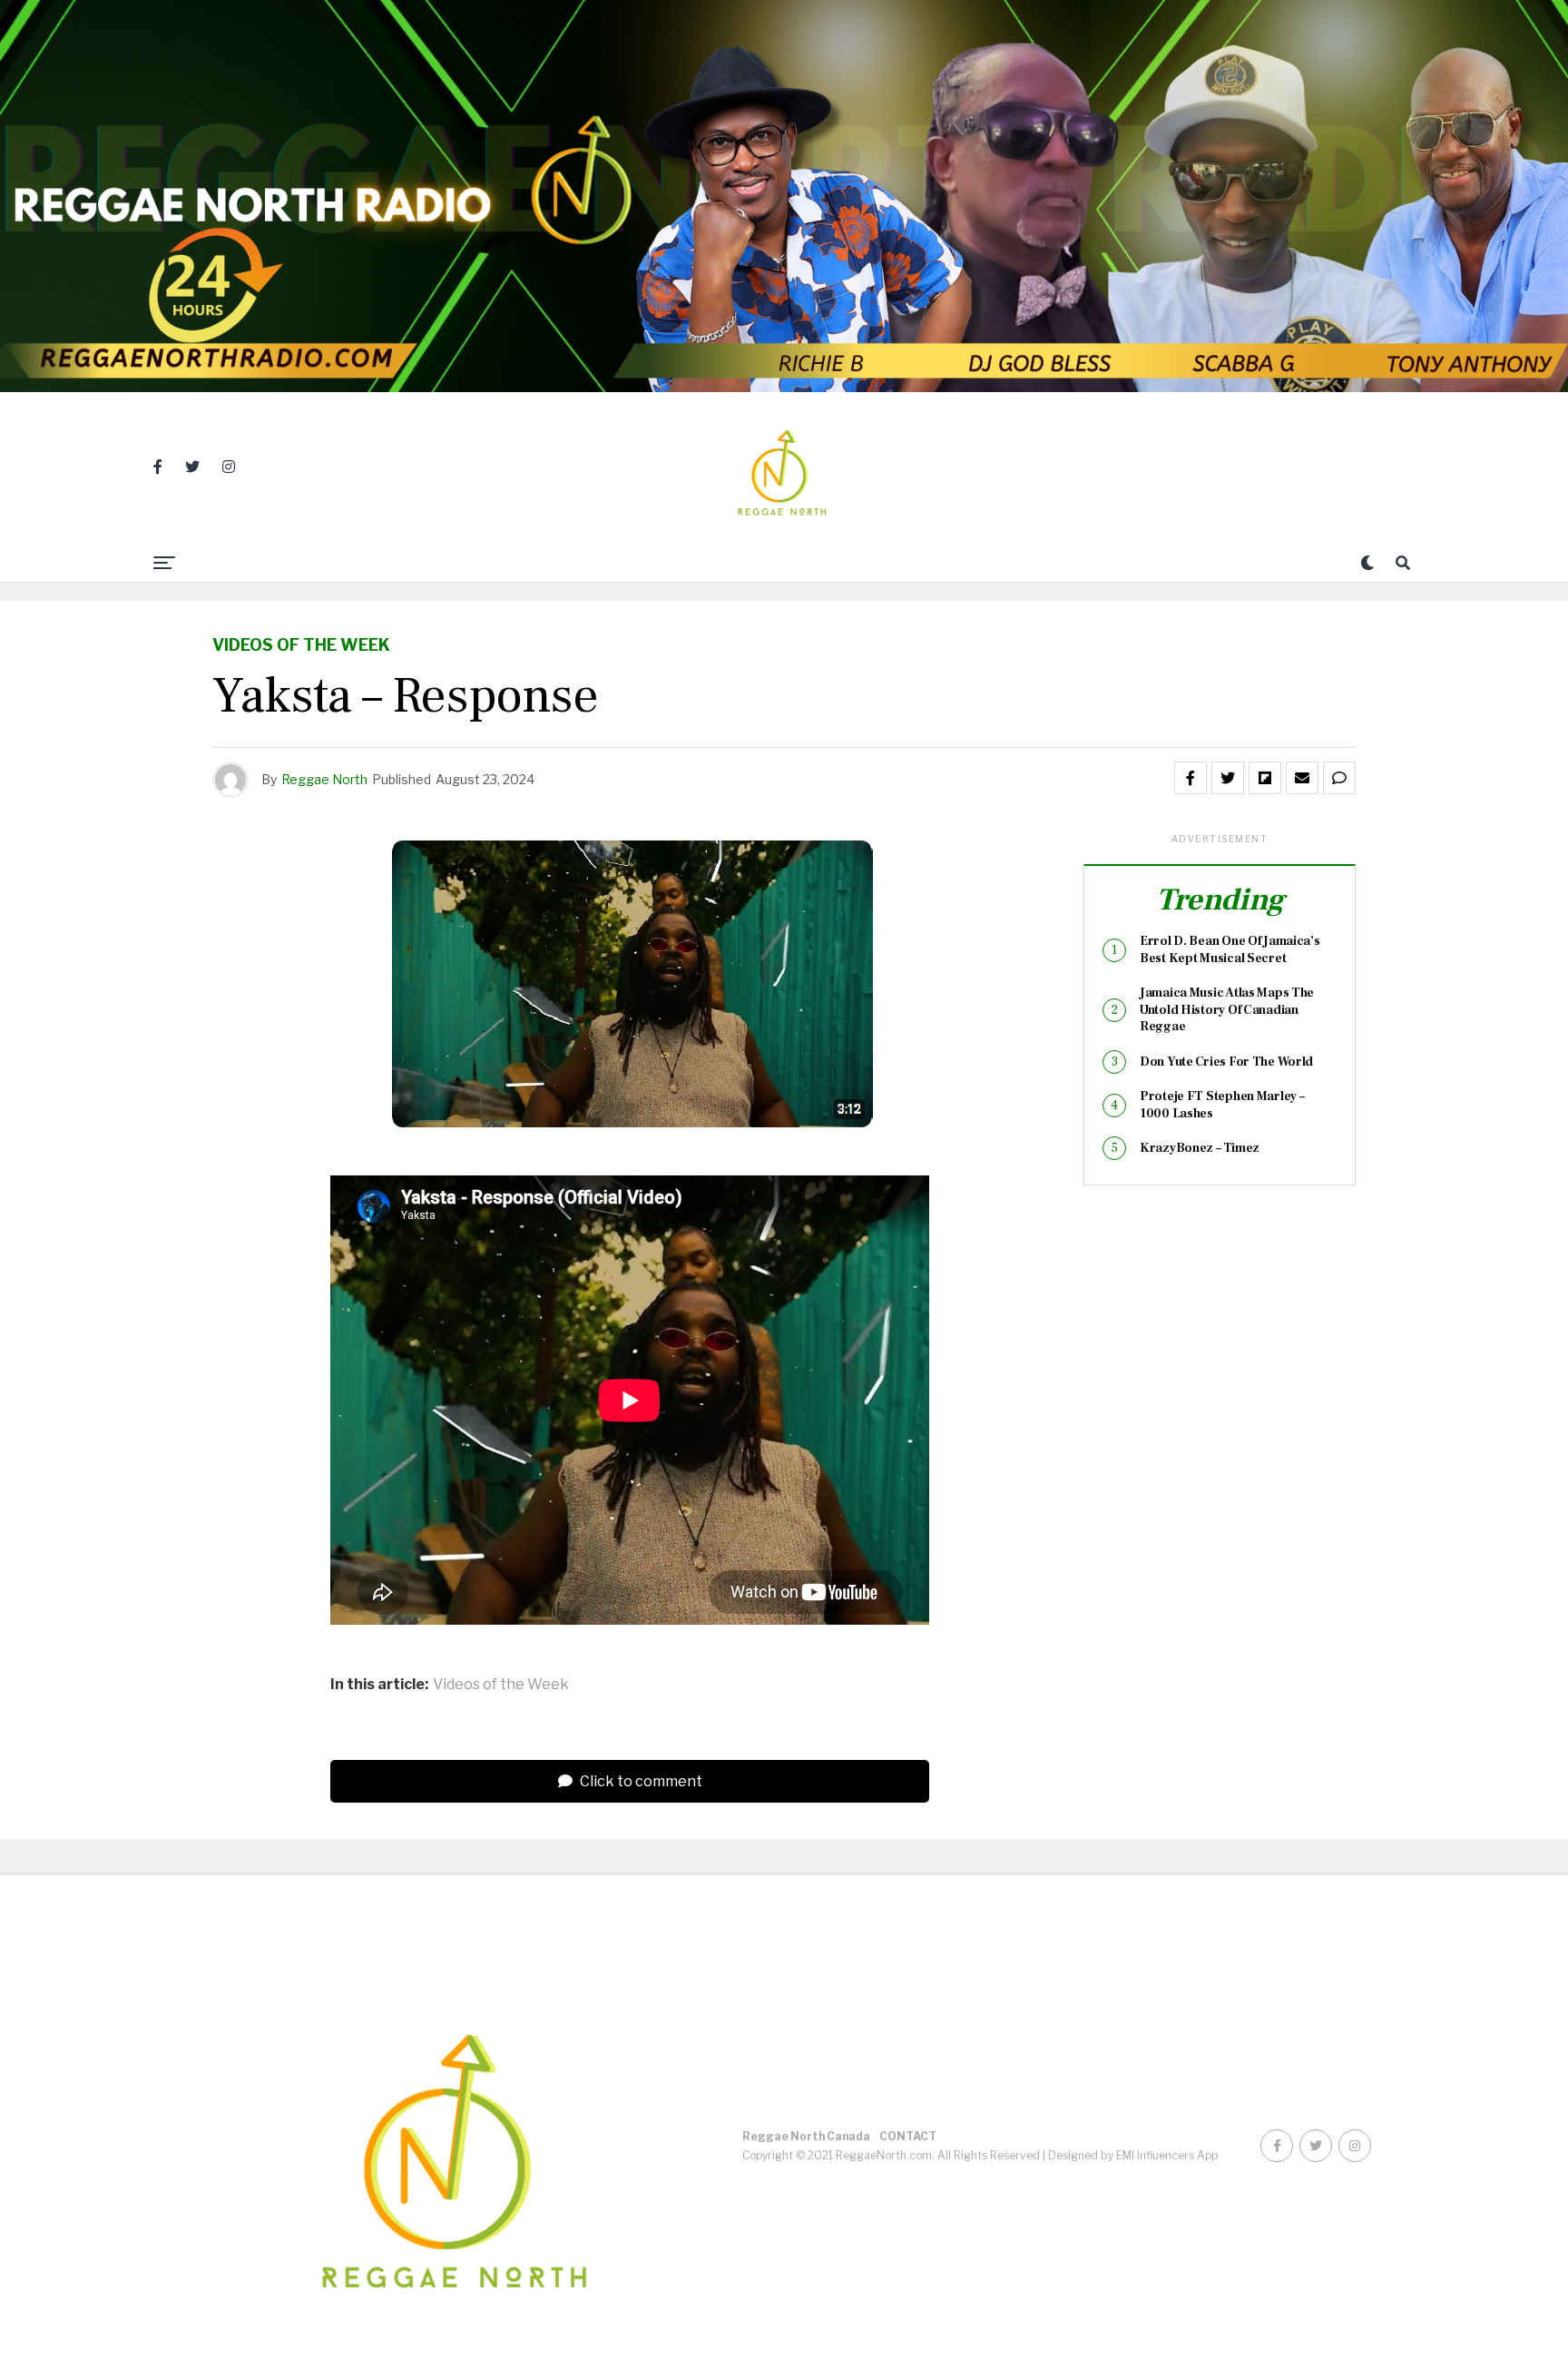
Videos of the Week (501, 1685)
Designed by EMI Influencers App (1133, 2155)
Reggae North (324, 779)
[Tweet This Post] (1228, 778)
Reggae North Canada (806, 2136)
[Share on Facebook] (1191, 778)
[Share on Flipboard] (1265, 778)
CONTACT (908, 2136)
